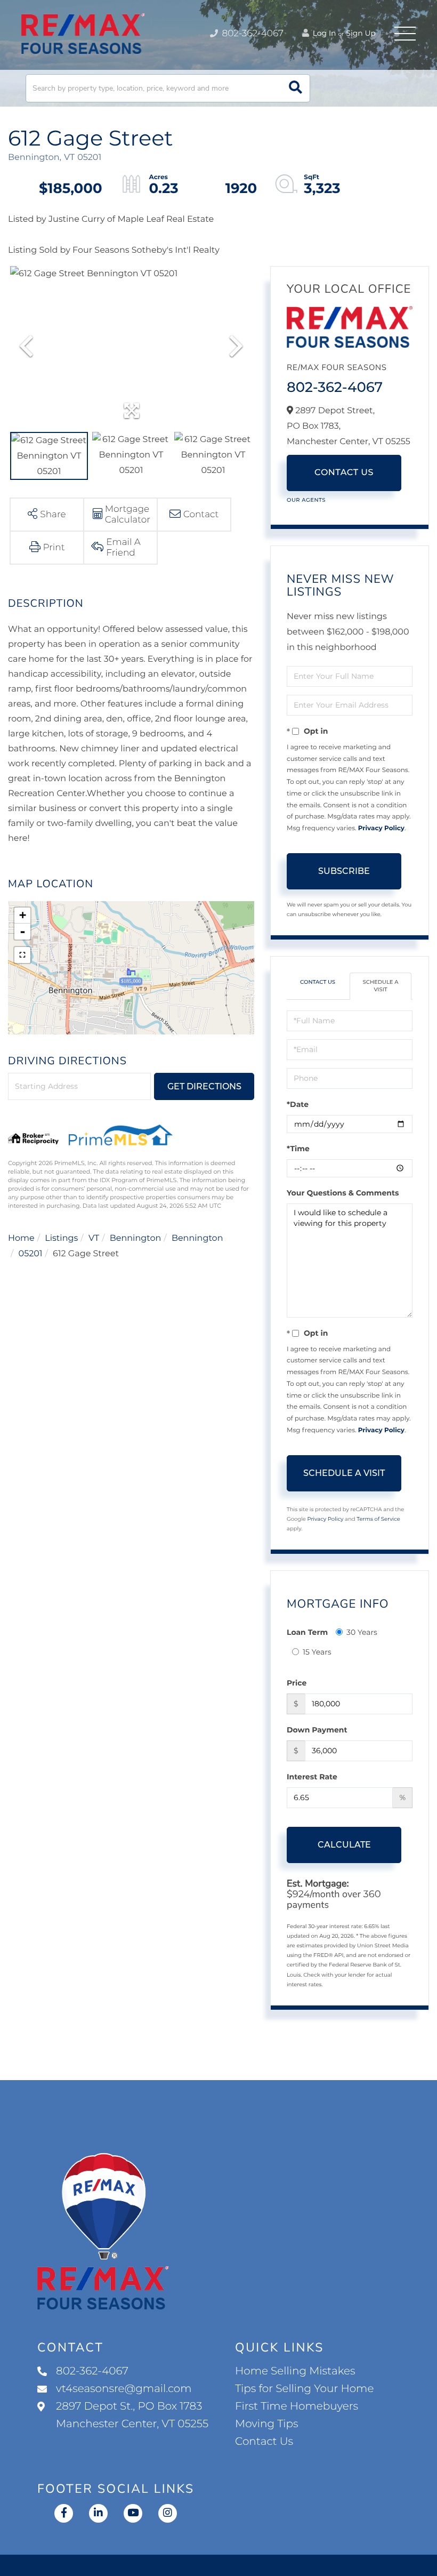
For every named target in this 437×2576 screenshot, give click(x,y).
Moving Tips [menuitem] (267, 2424)
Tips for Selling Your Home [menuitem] (304, 2389)
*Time (298, 1149)
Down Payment (317, 1730)
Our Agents (306, 500)
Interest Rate (312, 1777)
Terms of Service (378, 1519)
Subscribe (344, 871)
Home (21, 1238)
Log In (323, 33)
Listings (61, 1238)
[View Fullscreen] (22, 955)
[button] (296, 88)
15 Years (317, 1652)
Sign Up (361, 33)
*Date (298, 1104)
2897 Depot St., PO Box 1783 (132, 2415)
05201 (31, 1254)
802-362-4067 (252, 34)
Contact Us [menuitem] (264, 2442)
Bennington (136, 1238)
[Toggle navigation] (405, 34)
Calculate (344, 1845)
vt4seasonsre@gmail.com (124, 2389)
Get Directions (204, 1086)
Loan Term (307, 1632)
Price (297, 1683)
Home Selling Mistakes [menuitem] (295, 2371)
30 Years (362, 1632)
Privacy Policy (381, 828)
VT (94, 1238)
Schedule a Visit (380, 986)
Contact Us (344, 473)
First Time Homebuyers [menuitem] (297, 2406)
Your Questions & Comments (343, 1193)
